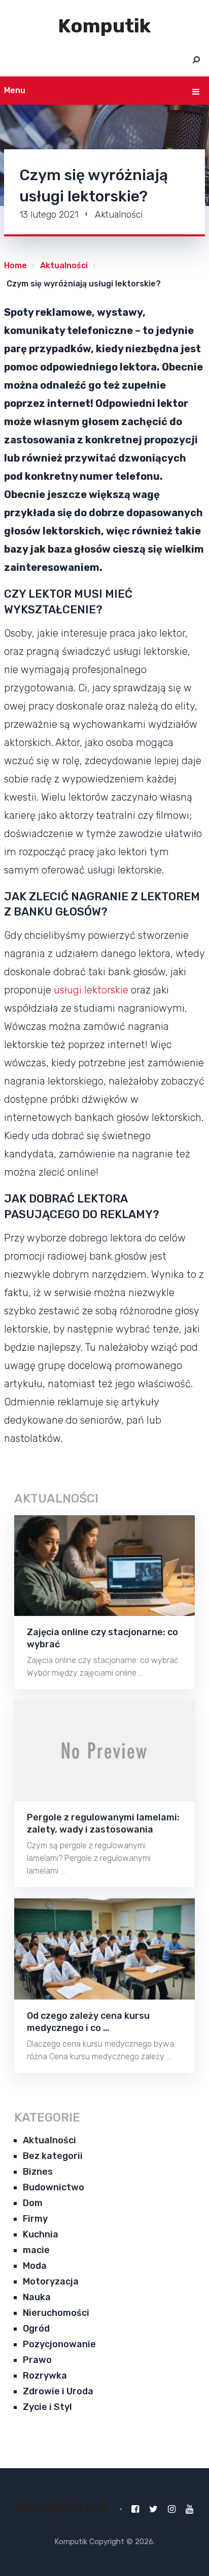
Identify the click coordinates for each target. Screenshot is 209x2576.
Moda (35, 2266)
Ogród (36, 2329)
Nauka (37, 2297)
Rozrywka (45, 2376)
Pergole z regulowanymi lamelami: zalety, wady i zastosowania (103, 1823)
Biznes (38, 2172)
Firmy (35, 2219)
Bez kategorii (53, 2156)
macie (36, 2250)
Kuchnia (41, 2234)
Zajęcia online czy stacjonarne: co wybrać (102, 1638)
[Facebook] (135, 2509)
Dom (33, 2203)
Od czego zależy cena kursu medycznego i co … (88, 2022)
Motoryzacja (51, 2281)
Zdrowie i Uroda (58, 2391)
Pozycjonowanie (59, 2344)
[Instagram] (172, 2509)
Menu (15, 90)
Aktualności (119, 215)
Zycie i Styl (47, 2407)
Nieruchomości (56, 2313)
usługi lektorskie (91, 990)
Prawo (37, 2360)
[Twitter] (153, 2509)
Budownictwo (54, 2187)
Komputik (104, 26)
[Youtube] (189, 2509)
